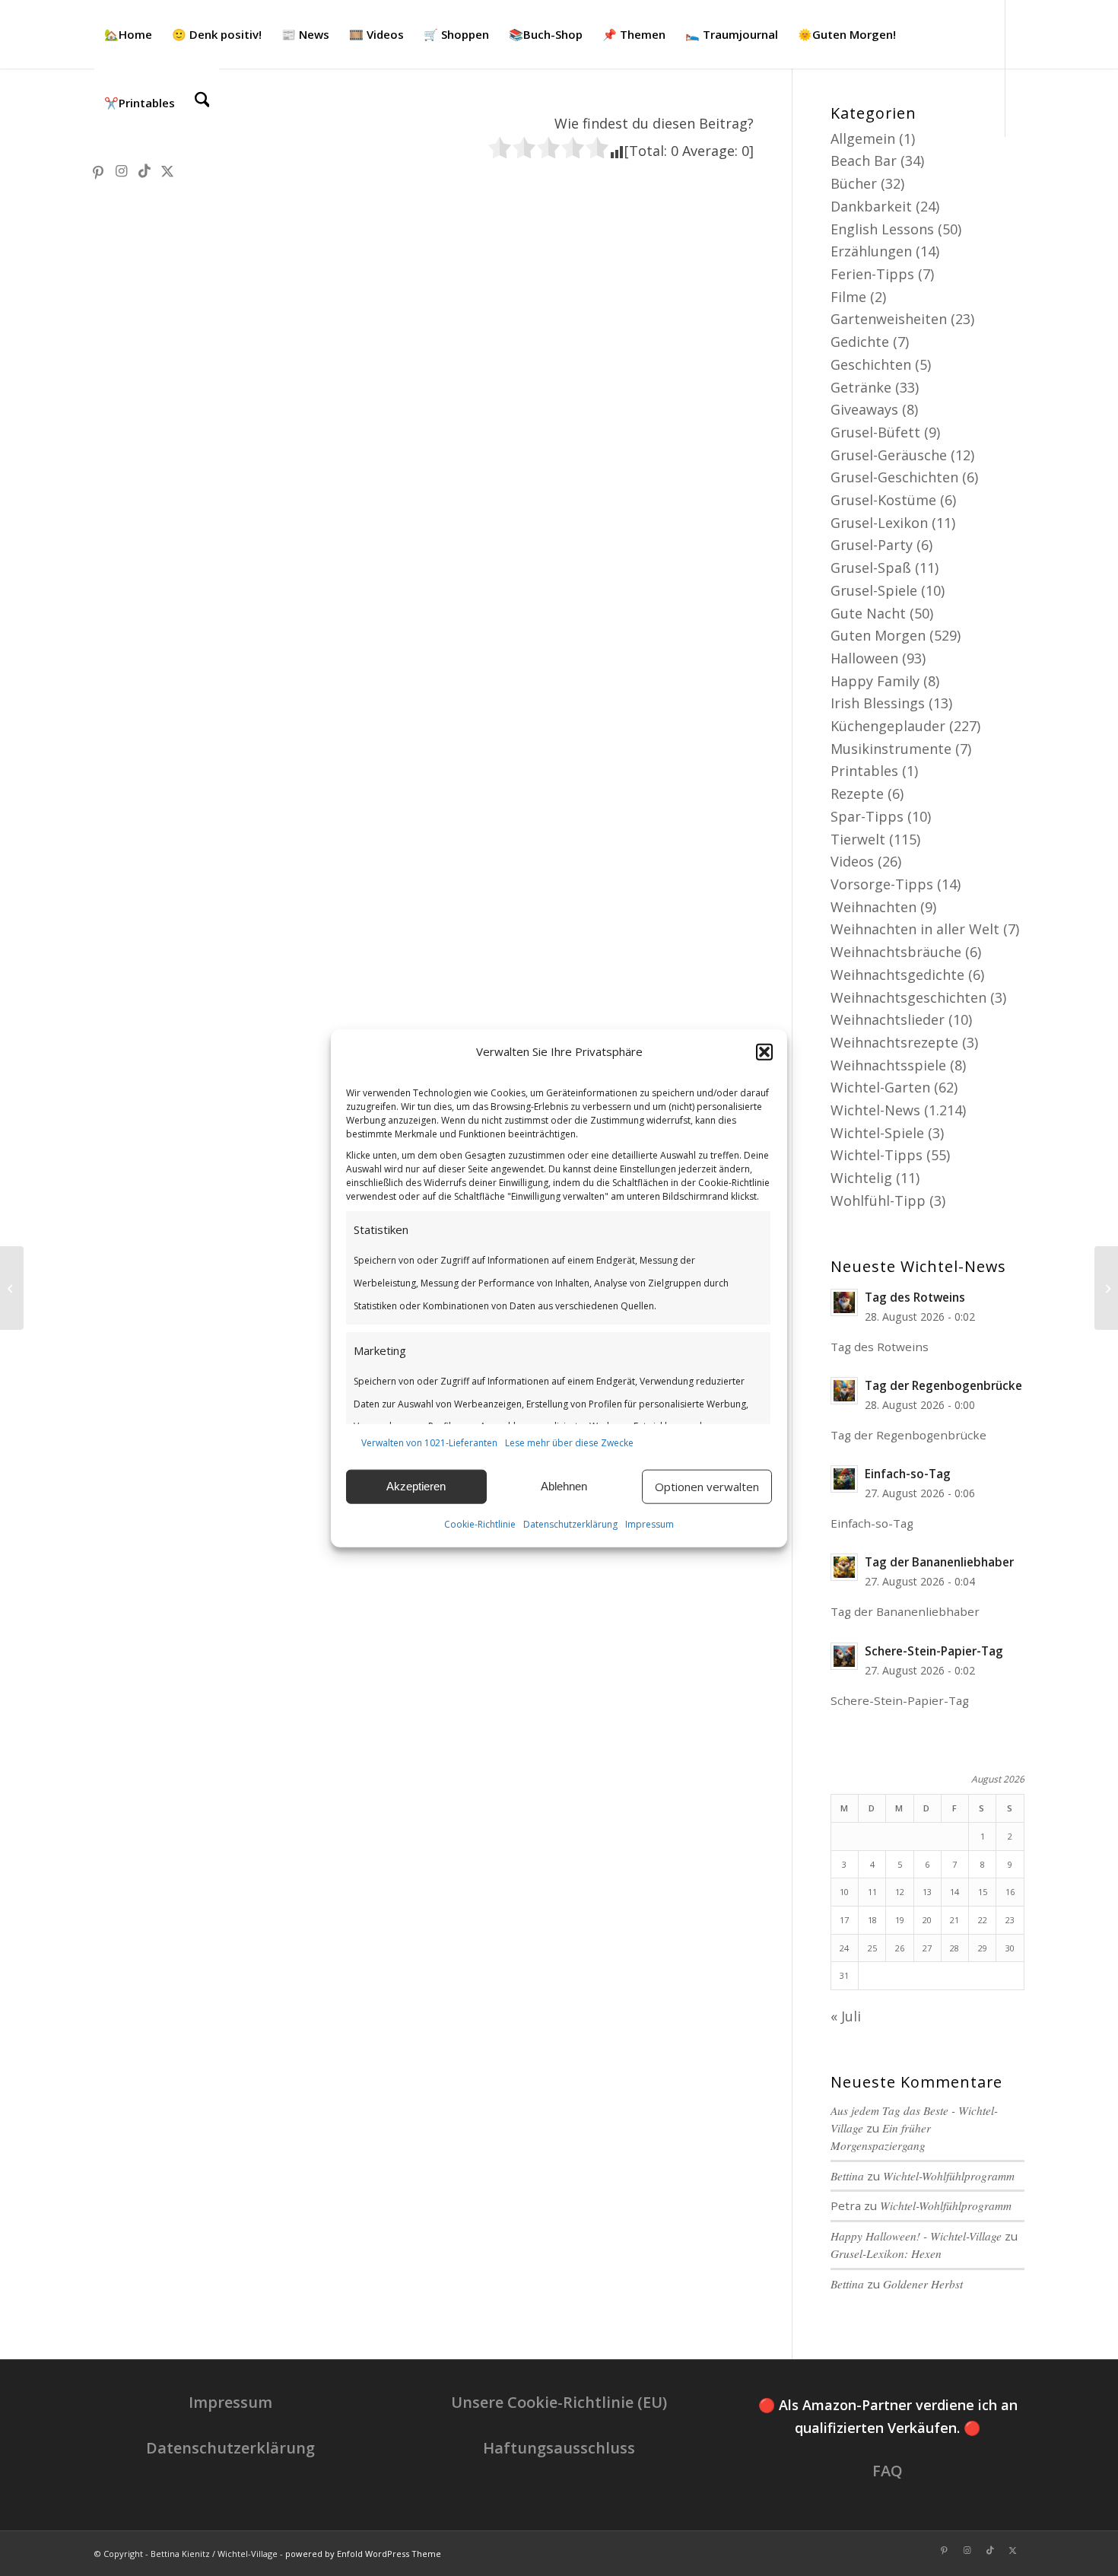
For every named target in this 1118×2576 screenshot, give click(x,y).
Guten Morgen (878, 635)
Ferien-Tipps (872, 274)
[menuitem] (128, 34)
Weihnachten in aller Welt (915, 929)
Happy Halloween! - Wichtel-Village (916, 2236)
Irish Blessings (878, 703)
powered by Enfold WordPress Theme (363, 2554)
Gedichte (860, 342)
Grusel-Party (872, 545)
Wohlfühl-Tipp (878, 1201)
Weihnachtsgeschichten (908, 997)
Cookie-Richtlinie (480, 1524)
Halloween (864, 658)
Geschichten (871, 364)
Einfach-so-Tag (908, 1474)
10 (844, 1892)
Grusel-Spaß (871, 568)
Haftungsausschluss (559, 2448)
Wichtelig (861, 1178)
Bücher (854, 183)
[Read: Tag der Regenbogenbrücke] (844, 1391)
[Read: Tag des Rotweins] (844, 1302)
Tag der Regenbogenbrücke (943, 1385)
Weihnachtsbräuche (896, 952)
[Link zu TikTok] (145, 170)
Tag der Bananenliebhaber (939, 1562)
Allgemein (863, 138)
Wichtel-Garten (880, 1087)
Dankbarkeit (871, 206)
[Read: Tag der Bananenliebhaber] (844, 1567)
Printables (864, 771)
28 (954, 1948)
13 (927, 1892)
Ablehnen (564, 1486)
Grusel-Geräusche (889, 455)
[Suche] (202, 103)
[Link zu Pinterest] (99, 170)
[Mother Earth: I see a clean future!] (12, 1288)
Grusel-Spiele (874, 590)
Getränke (861, 387)
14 (954, 1892)
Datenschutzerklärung (570, 1524)
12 (900, 1892)
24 (844, 1948)
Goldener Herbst (923, 2284)
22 (983, 1920)
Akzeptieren (416, 1486)
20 (927, 1920)
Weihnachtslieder (888, 1019)
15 (983, 1892)
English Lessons (882, 229)
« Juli (846, 2016)
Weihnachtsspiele (888, 1065)
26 (900, 1948)
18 (872, 1920)
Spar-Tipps (867, 816)
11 (872, 1892)
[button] (764, 1052)
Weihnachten (873, 907)
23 (1010, 1920)
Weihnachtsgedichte (897, 975)
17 (844, 1920)
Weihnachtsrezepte (894, 1042)
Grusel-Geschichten (894, 477)
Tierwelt (858, 839)
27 (927, 1948)
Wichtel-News (875, 1110)
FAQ (888, 2471)
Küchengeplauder (888, 726)
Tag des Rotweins (915, 1297)
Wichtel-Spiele (877, 1133)
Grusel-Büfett (875, 432)
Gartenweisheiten (889, 319)
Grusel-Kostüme (883, 500)
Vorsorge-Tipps (882, 884)
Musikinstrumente (891, 749)
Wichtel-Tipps (877, 1155)
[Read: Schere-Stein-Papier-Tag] (844, 1656)
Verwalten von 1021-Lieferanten (429, 1443)
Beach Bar (864, 161)
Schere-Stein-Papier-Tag (934, 1651)
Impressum (650, 1524)
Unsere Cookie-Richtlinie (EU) (559, 2402)
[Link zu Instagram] (122, 170)
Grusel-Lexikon (879, 523)
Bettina (847, 2176)
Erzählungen (871, 251)
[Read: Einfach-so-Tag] (844, 1479)
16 (1010, 1892)
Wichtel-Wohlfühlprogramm (949, 2176)
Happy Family (875, 681)
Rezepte (857, 793)
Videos (852, 861)
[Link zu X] (167, 170)
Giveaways (864, 409)
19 (900, 1920)
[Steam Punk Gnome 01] (1106, 1288)
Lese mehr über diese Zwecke (569, 1443)
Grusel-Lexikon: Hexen (886, 2253)
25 (872, 1948)
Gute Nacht (868, 613)
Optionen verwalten (707, 1487)
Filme (848, 297)
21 (954, 1920)
